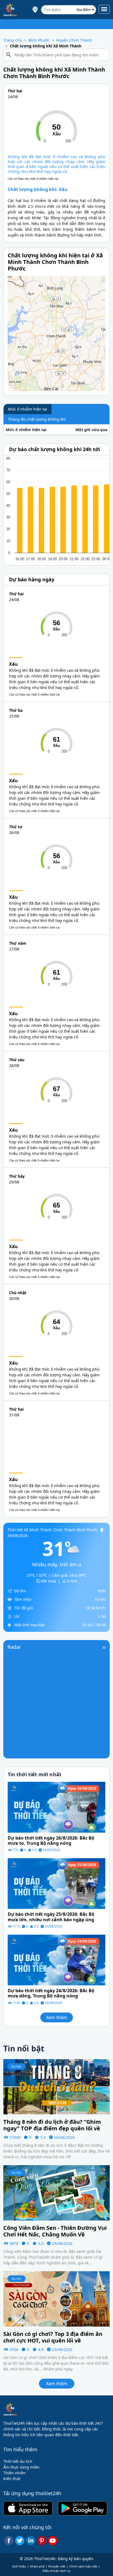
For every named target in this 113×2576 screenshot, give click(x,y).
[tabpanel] (56, 430)
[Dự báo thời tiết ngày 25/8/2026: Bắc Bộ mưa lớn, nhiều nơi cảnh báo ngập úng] (56, 1883)
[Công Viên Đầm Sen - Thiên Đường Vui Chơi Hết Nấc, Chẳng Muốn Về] (56, 2192)
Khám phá (37, 2566)
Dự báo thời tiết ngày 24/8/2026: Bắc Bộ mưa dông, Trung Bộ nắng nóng (51, 1993)
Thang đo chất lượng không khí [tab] (37, 419)
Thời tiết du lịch (18, 2461)
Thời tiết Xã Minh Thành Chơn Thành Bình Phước (53, 1530)
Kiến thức (12, 2479)
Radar (14, 1647)
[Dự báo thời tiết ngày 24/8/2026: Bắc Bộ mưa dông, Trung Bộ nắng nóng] (56, 1959)
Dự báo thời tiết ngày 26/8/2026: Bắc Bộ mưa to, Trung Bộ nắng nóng (51, 1841)
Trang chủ (13, 40)
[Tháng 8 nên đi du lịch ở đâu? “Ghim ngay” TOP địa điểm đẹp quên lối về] (56, 2086)
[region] (56, 334)
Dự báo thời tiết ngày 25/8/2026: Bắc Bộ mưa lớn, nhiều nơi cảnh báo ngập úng (51, 1917)
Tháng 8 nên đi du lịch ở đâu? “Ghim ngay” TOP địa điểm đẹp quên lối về (52, 2125)
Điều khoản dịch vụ (57, 2571)
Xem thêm (57, 2017)
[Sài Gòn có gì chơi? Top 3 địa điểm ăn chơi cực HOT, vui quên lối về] (56, 2298)
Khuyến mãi (57, 2566)
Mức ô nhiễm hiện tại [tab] (28, 409)
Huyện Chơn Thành (74, 40)
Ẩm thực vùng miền (21, 2467)
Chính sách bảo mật (83, 2566)
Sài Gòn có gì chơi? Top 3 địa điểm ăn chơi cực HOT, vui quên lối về (53, 2337)
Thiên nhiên (14, 2473)
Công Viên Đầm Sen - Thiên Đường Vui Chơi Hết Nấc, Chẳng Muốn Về (55, 2231)
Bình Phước (39, 40)
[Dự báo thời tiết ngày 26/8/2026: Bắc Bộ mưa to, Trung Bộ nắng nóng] (56, 1807)
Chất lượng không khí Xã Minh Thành (46, 46)
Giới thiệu (19, 2566)
